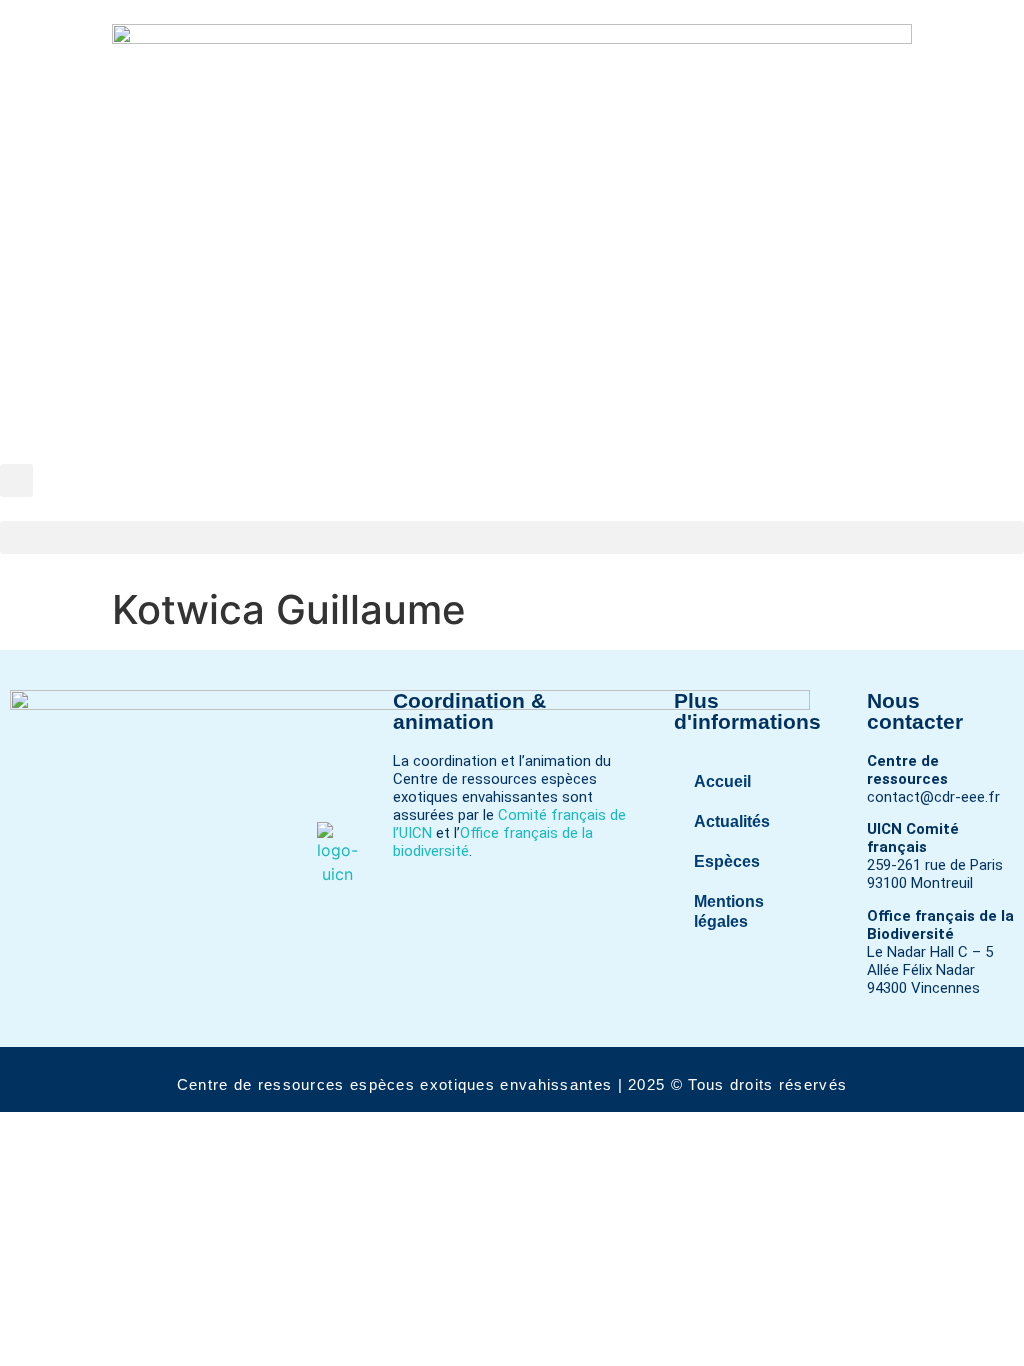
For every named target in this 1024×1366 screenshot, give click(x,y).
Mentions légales (729, 911)
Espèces (727, 861)
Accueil (722, 781)
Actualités (732, 821)
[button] (16, 480)
